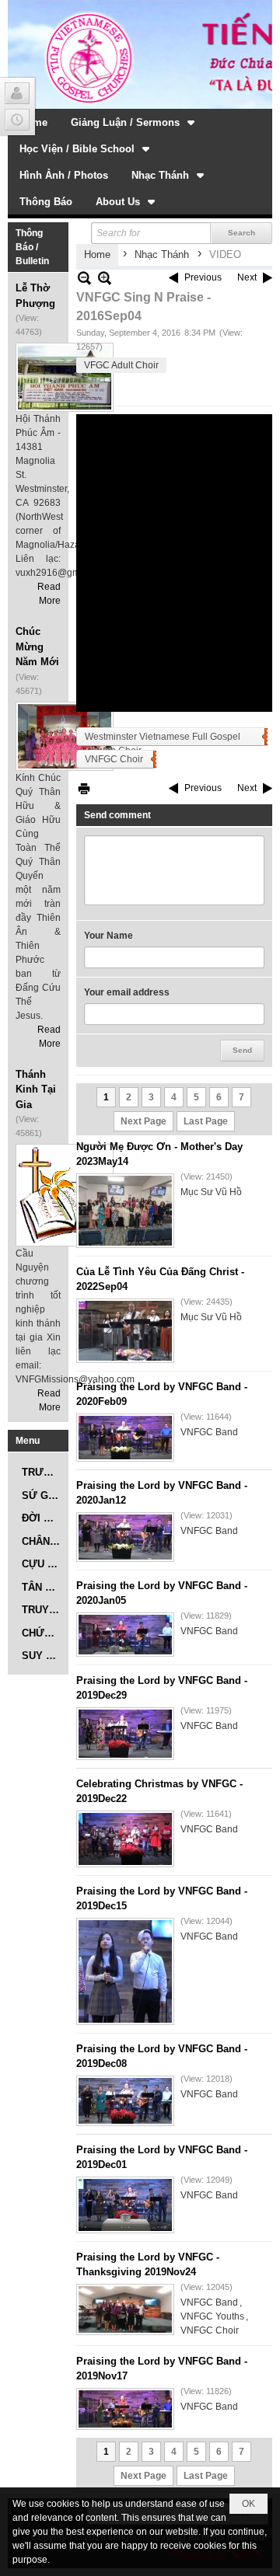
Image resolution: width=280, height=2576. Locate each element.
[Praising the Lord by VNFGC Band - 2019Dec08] (125, 2101)
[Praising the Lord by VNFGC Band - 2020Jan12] (125, 1537)
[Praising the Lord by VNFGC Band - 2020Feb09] (125, 1438)
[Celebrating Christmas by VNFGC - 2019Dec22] (125, 1839)
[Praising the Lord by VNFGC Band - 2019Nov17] (125, 2409)
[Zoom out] (105, 278)
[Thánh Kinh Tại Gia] (65, 1195)
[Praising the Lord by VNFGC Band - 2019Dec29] (125, 1734)
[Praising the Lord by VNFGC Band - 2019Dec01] (125, 2205)
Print (84, 788)
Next (247, 277)
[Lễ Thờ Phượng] (65, 377)
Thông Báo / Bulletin (32, 247)
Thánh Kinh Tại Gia (36, 1089)
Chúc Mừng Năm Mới (37, 647)
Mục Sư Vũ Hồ (211, 1192)
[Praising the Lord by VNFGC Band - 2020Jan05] (125, 1635)
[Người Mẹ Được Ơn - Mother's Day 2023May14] (125, 1211)
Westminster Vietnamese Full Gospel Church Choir (163, 739)
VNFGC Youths (212, 2316)
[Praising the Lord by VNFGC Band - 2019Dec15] (125, 1971)
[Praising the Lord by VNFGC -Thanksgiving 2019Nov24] (125, 2309)
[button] (134, 122)
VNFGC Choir (114, 759)
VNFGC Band (209, 1432)
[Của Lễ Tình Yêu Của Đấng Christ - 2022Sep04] (125, 1331)
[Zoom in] (84, 278)
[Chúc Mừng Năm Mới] (65, 736)
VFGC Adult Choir (121, 365)
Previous (203, 277)
